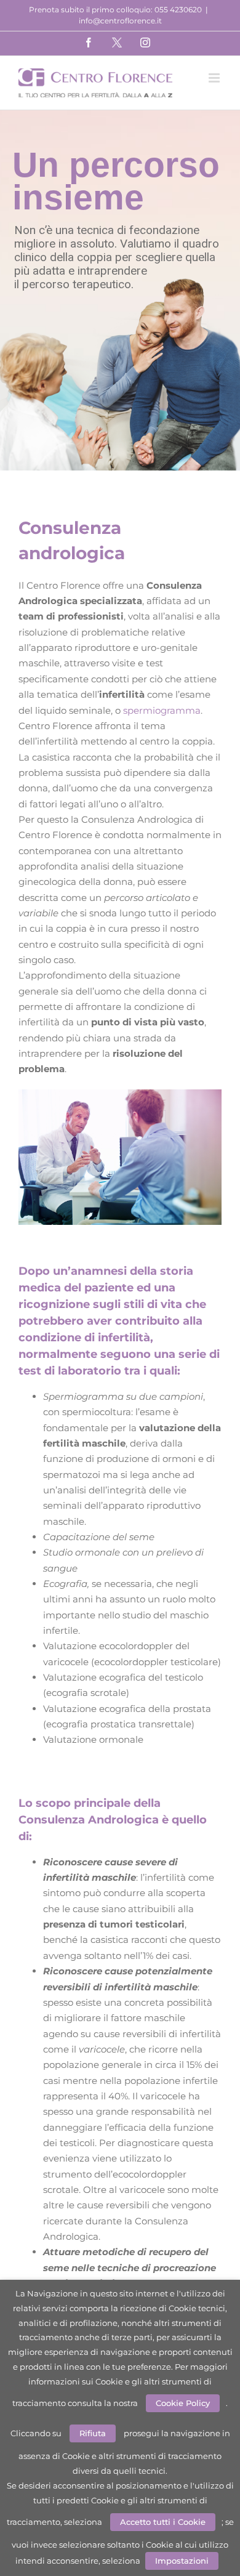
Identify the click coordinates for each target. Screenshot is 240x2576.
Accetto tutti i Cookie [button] (163, 2522)
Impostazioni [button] (182, 2561)
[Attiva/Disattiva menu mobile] (215, 78)
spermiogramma (162, 710)
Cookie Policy (183, 2403)
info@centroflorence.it (120, 21)
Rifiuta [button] (93, 2433)
